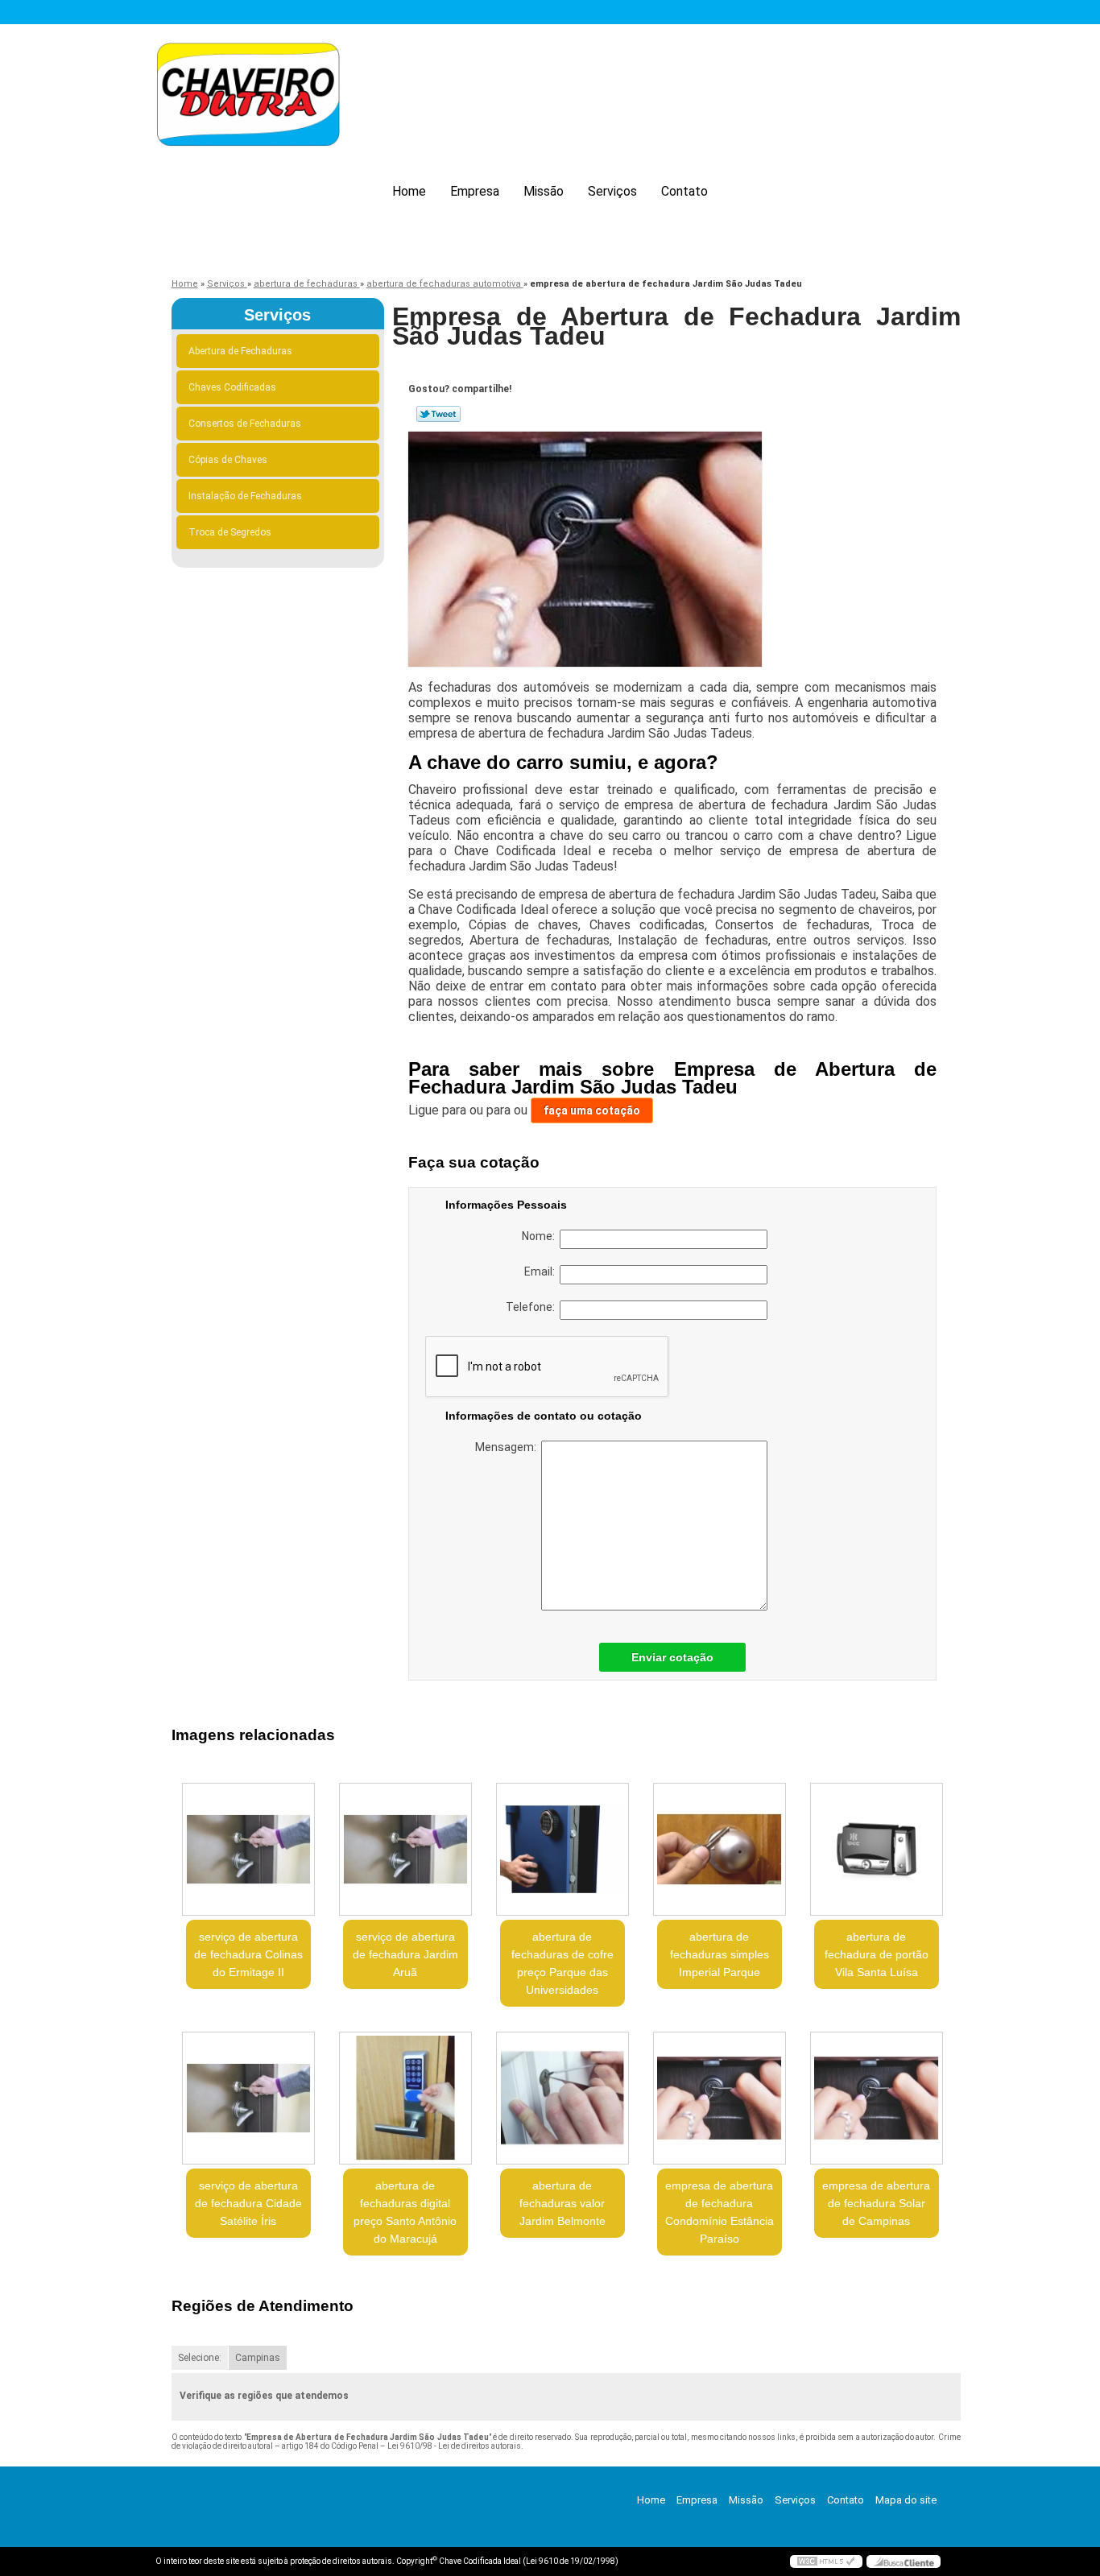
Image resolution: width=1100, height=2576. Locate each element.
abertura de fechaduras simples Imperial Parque (720, 1954)
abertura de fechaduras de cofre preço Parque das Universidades (562, 1963)
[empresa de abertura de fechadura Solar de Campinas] (877, 2098)
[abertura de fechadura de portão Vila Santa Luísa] (877, 1849)
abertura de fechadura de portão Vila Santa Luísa (877, 1954)
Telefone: (533, 1307)
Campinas (258, 2358)
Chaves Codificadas (232, 387)
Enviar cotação (672, 1657)
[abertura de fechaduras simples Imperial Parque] (720, 1849)
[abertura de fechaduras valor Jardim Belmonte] (562, 2098)
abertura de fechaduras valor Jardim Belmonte (562, 2203)
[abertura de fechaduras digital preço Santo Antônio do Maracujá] (405, 2098)
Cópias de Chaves (228, 460)
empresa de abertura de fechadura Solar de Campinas (876, 2203)
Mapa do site (906, 2500)
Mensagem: (508, 1447)
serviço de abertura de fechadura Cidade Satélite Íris (248, 2203)
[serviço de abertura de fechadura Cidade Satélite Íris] (248, 2098)
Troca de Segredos (230, 532)
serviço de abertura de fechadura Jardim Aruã (405, 1954)
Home (409, 191)
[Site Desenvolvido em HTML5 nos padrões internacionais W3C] (826, 2562)
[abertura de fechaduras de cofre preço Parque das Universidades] (562, 1849)
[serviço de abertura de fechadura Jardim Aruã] (405, 1849)
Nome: (541, 1236)
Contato (684, 191)
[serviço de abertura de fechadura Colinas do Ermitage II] (248, 1849)
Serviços (612, 191)
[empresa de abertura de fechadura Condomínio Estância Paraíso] (720, 2098)
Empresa (475, 191)
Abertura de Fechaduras (240, 351)
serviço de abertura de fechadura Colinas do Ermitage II (248, 1954)
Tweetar (438, 414)
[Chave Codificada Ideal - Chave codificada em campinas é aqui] (248, 97)
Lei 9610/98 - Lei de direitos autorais (454, 2446)
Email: (542, 1271)
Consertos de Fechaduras (245, 424)
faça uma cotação (592, 1110)
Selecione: (200, 2358)
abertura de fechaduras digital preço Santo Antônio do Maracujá (405, 2212)
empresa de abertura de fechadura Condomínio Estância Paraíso (720, 2212)
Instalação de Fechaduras (245, 496)
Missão (544, 191)
